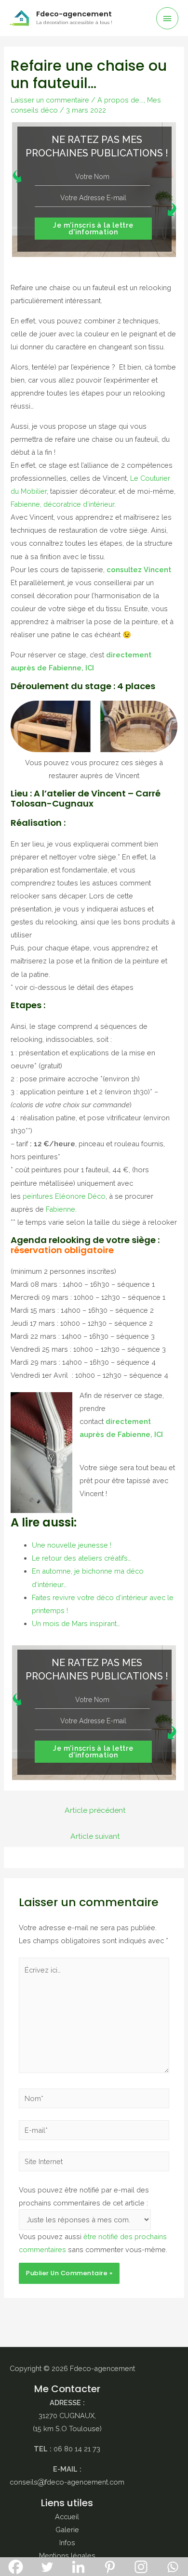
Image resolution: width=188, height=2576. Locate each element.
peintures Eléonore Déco (64, 1196)
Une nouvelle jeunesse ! (72, 1545)
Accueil (67, 2517)
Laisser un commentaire (50, 100)
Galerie (67, 2530)
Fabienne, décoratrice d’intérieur (62, 504)
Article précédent (95, 1810)
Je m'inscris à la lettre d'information (93, 229)
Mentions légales (67, 2556)
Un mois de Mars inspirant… (76, 1623)
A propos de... (121, 100)
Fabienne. (60, 1209)
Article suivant (95, 1836)
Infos (67, 2543)
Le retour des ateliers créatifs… (81, 1558)
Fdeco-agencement (74, 14)
